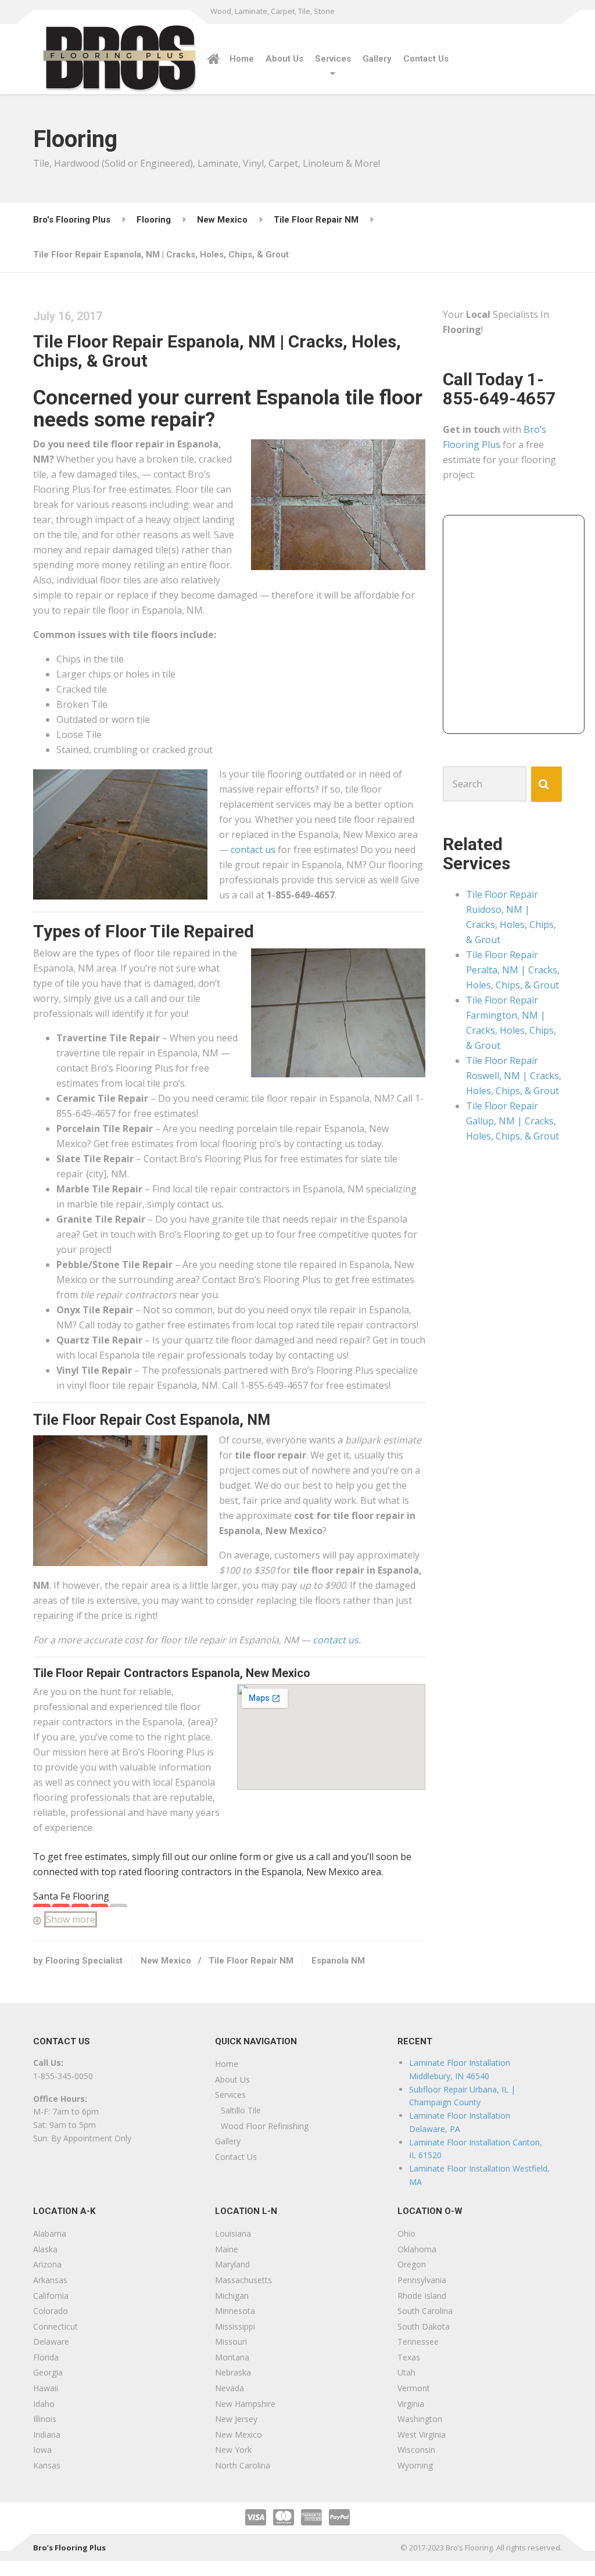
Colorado (51, 2311)
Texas (409, 2357)
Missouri (231, 2342)
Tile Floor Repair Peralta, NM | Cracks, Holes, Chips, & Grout (513, 970)
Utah (406, 2372)
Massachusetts (243, 2280)
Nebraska (233, 2372)
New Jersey (236, 2419)
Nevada (230, 2388)
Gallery (377, 59)
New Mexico (166, 1961)
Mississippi (235, 2326)
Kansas (47, 2465)
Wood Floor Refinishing (265, 2126)
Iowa (42, 2450)
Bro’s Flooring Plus (69, 2548)
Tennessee (418, 2342)
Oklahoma (417, 2249)
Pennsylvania (422, 2280)
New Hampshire (245, 2404)
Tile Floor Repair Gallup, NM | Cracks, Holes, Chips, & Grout (512, 1121)
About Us (284, 59)
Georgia (48, 2372)
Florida (46, 2357)
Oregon (412, 2264)
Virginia (411, 2404)
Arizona (47, 2264)
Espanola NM (338, 1961)
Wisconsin (416, 2450)
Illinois (45, 2419)
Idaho (44, 2404)
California (51, 2296)
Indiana (47, 2435)
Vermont (414, 2388)
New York (233, 2450)
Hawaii (46, 2388)
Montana (232, 2357)
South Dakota (424, 2326)
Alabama (50, 2233)
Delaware (51, 2342)
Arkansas (50, 2280)
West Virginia (422, 2435)
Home (242, 59)
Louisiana (233, 2233)
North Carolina (243, 2465)
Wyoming (415, 2465)
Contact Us (426, 59)
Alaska (45, 2249)
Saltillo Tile (241, 2110)
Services (333, 59)
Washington (420, 2419)
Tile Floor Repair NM (251, 1961)
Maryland (232, 2264)
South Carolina (425, 2311)
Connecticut (55, 2326)
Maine (227, 2249)
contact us (253, 850)
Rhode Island (422, 2296)
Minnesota (235, 2311)
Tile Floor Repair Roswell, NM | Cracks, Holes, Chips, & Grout (514, 1076)
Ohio (406, 2233)
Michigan (232, 2296)
